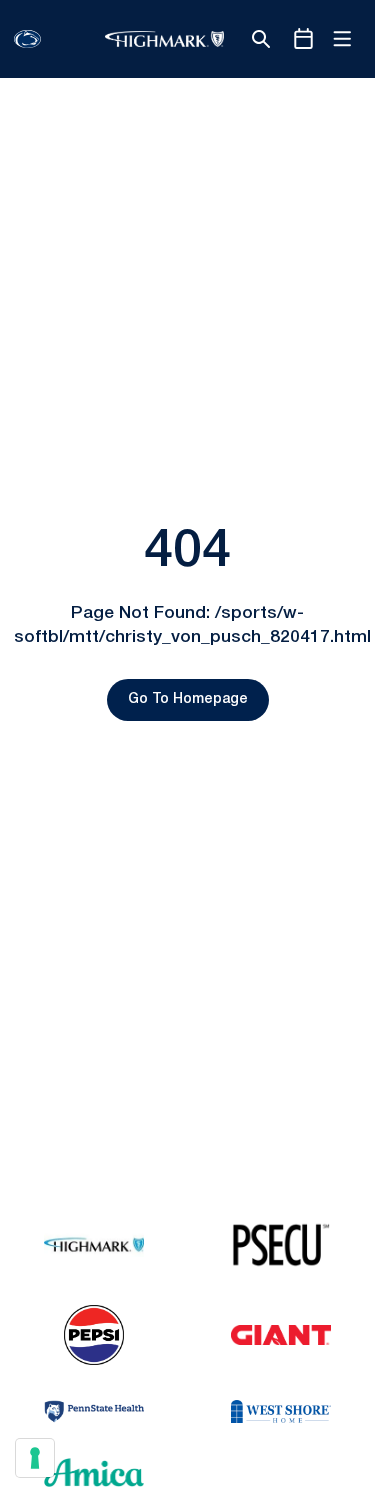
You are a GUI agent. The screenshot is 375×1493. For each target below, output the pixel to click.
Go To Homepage (188, 699)
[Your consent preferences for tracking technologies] (35, 1458)
